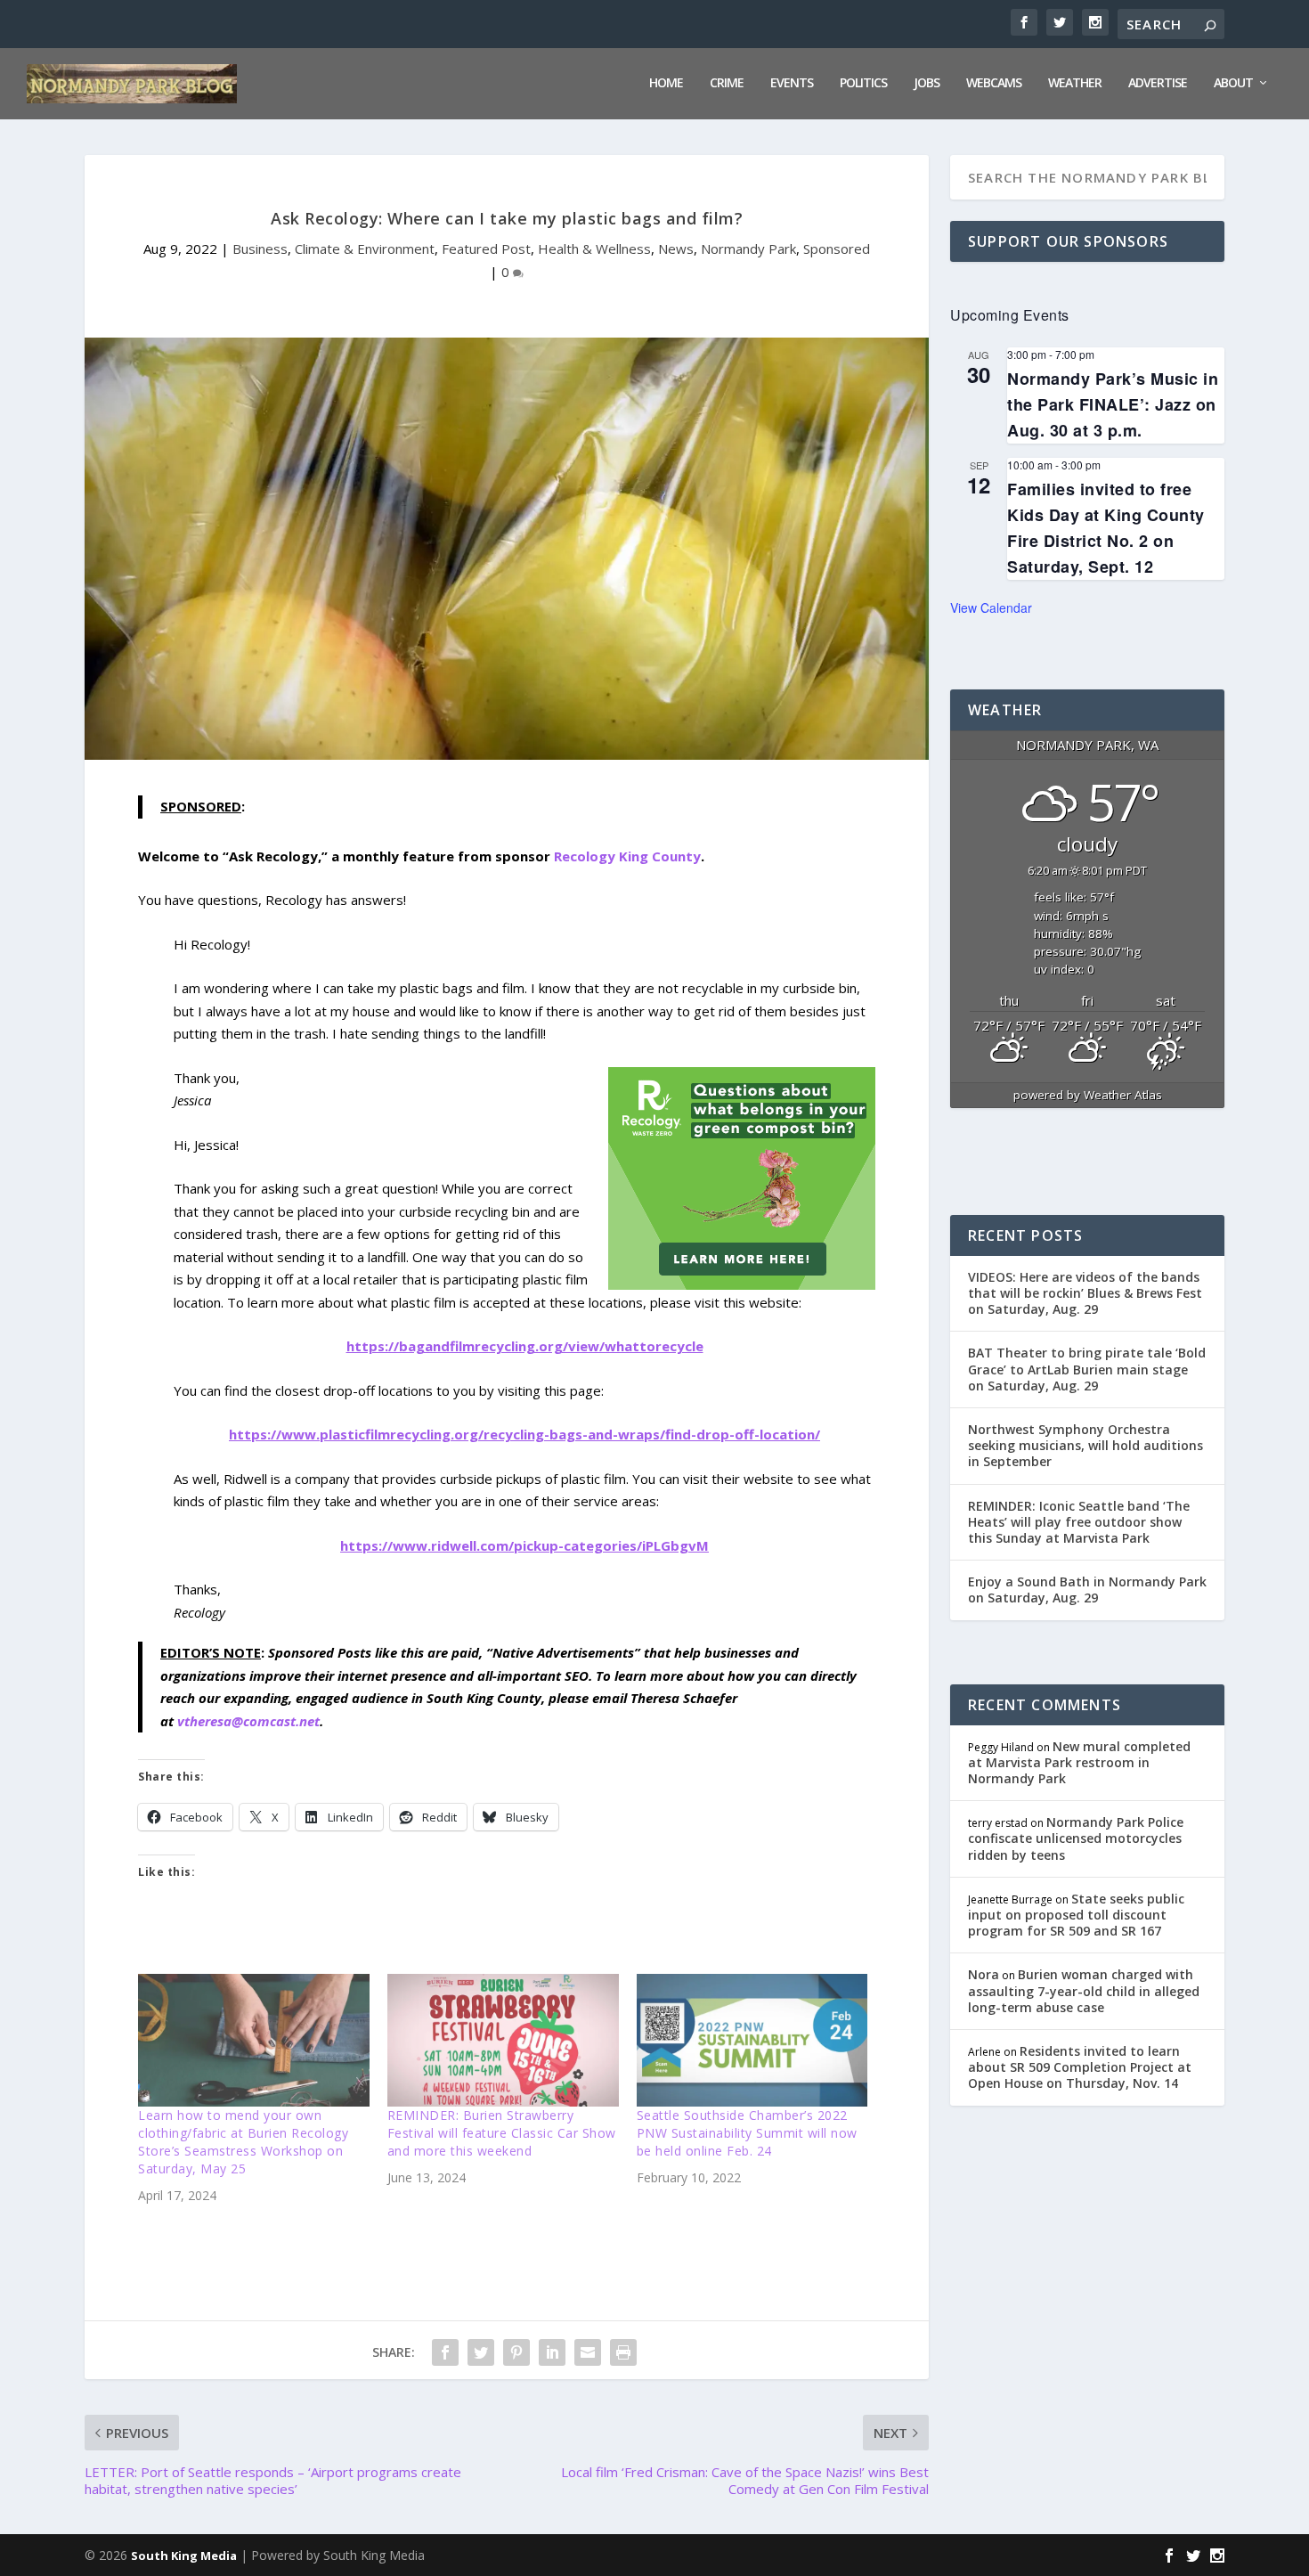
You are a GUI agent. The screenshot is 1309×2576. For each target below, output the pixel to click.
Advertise (1158, 83)
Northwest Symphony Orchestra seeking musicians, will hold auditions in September (1085, 1445)
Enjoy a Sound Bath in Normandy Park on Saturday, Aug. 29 (1087, 1590)
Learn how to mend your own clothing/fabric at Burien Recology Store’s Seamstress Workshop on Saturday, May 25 (243, 2142)
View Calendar (991, 607)
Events (792, 83)
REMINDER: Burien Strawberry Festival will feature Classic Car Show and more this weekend (502, 2133)
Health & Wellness (594, 249)
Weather (1075, 83)
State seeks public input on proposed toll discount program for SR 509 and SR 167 (1076, 1915)
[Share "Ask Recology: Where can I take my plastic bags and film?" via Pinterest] (516, 2352)
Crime (727, 83)
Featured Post (486, 249)
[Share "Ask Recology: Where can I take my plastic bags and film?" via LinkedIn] (552, 2352)
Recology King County (627, 856)
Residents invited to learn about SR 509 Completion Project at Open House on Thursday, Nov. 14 (1080, 2067)
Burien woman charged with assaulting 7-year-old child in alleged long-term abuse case (1084, 1990)
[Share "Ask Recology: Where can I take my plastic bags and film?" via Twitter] (481, 2352)
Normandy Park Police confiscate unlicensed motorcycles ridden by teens (1076, 1838)
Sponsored (837, 249)
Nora (984, 1974)
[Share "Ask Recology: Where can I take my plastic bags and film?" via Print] (623, 2352)
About (1233, 83)
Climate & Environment (365, 249)
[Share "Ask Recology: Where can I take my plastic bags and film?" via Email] (588, 2352)
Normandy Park (748, 249)
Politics (863, 83)
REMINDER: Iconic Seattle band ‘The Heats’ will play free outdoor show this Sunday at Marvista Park (1079, 1522)
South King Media (184, 2556)
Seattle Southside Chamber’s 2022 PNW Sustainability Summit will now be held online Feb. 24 (747, 2133)
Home (666, 83)
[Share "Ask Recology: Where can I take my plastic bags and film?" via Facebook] (445, 2352)
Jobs (927, 83)
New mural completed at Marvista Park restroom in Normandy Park (1079, 1762)
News (676, 249)
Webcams (994, 83)
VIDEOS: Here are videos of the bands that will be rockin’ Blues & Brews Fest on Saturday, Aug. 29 (1085, 1293)
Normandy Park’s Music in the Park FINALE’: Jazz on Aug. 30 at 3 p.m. (1113, 404)
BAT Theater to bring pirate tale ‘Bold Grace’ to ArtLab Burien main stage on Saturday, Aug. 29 (1087, 1369)
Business (260, 249)
